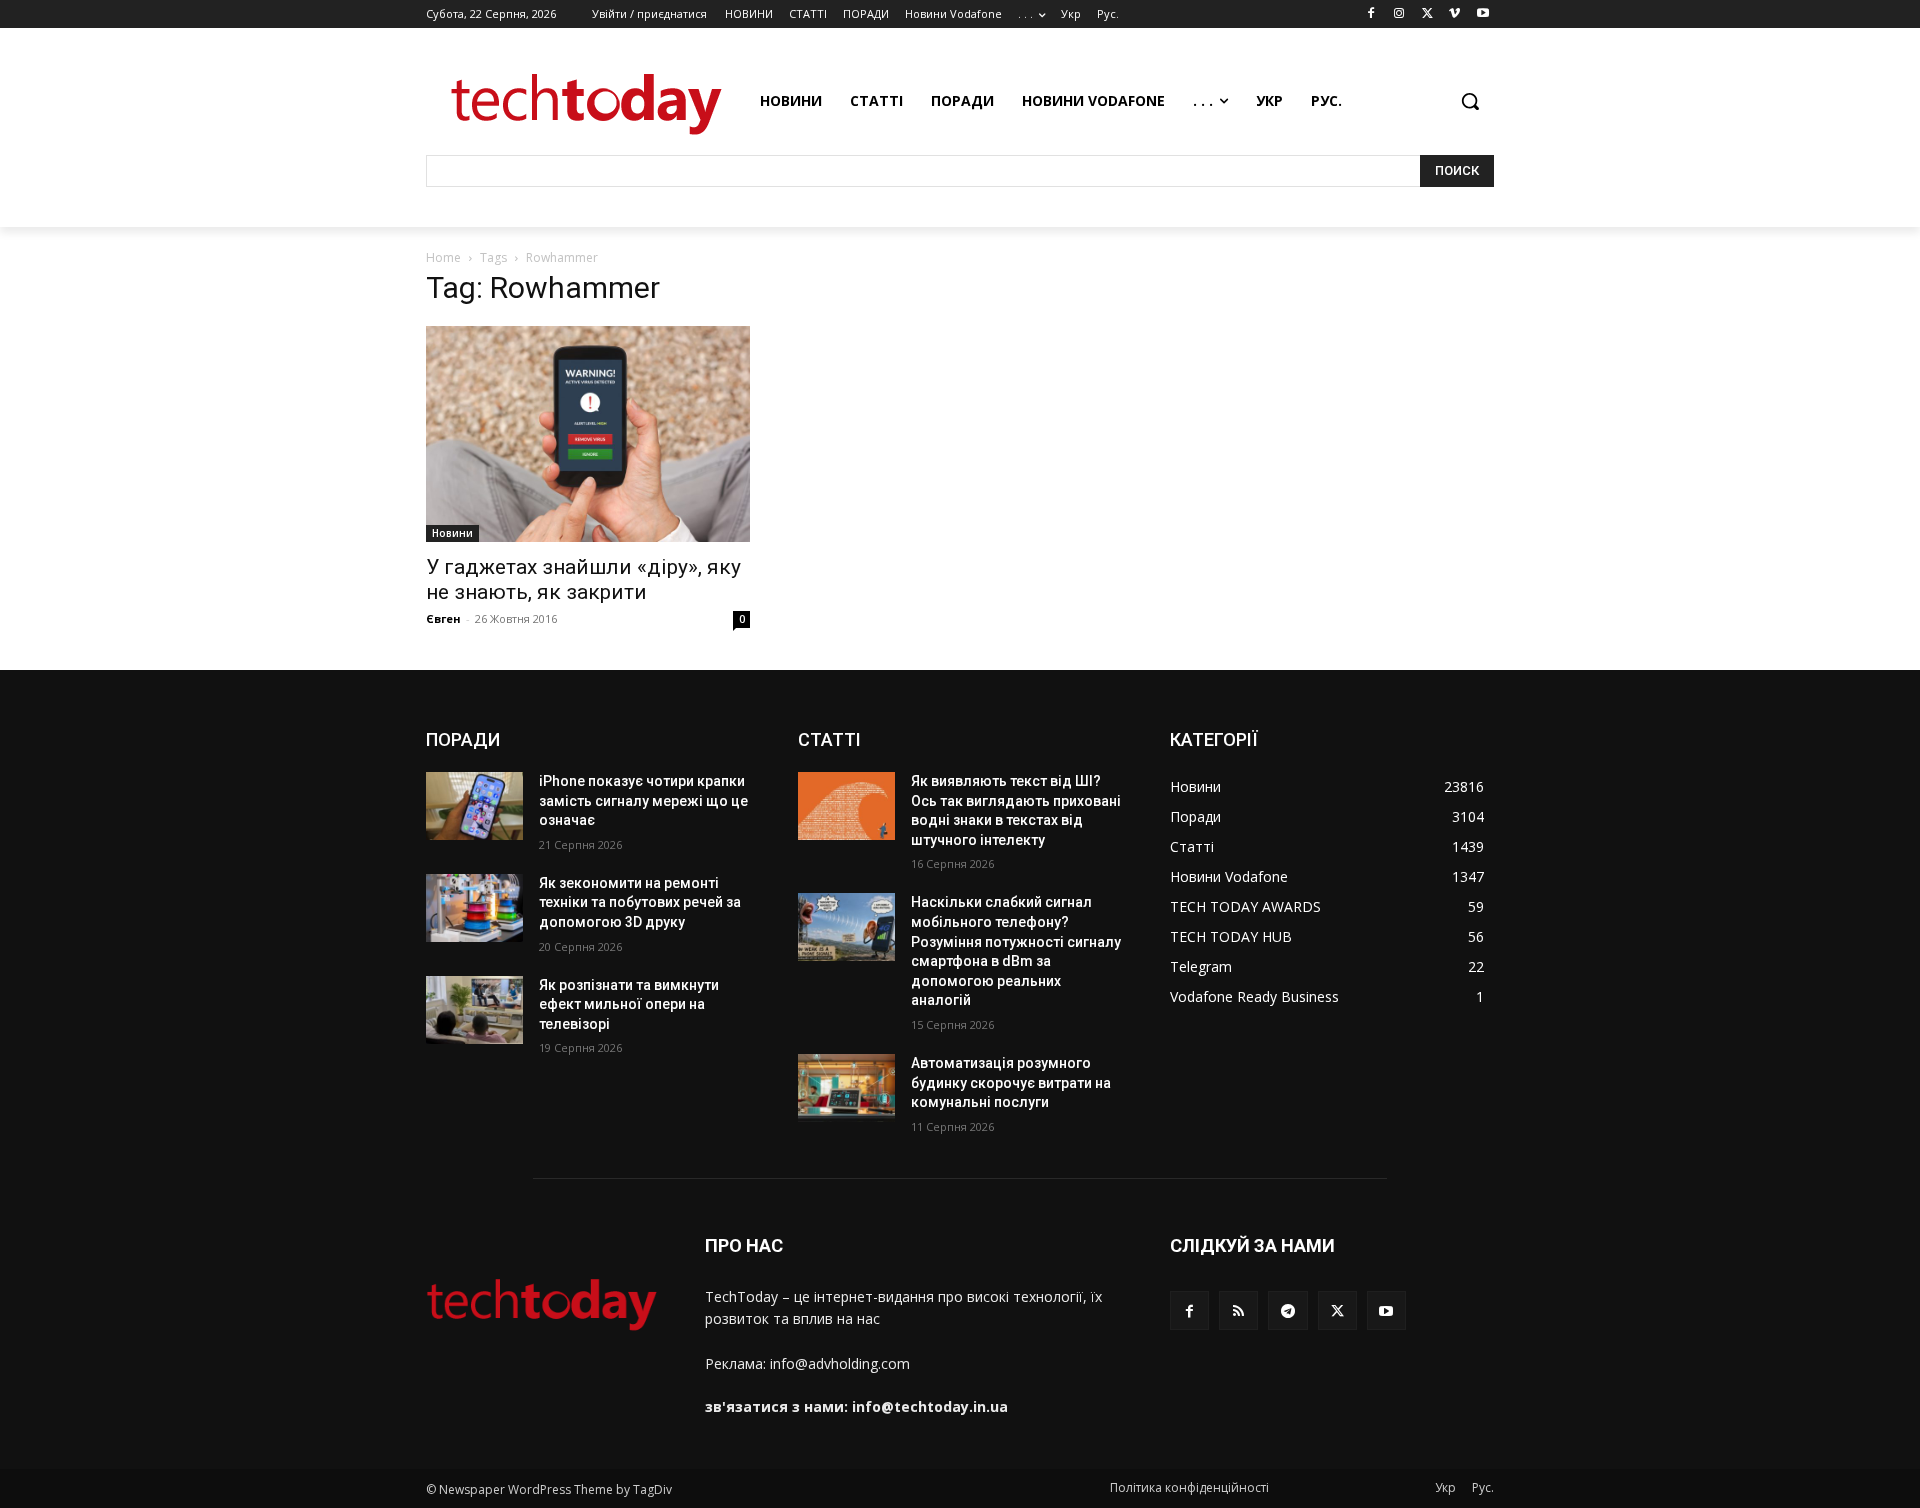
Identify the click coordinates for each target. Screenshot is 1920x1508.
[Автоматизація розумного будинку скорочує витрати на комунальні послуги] (846, 1088)
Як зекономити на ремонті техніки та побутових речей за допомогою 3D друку (640, 902)
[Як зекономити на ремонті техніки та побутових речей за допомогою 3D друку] (474, 908)
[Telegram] (1287, 1310)
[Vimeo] (1454, 14)
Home (443, 257)
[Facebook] (1371, 14)
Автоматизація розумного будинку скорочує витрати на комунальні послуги (1011, 1082)
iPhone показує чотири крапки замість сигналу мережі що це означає (643, 800)
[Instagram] (1399, 14)
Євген (443, 618)
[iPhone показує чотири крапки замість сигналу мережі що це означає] (474, 806)
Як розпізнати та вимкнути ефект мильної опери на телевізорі (629, 1004)
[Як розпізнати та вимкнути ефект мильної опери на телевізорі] (474, 1010)
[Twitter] (1427, 14)
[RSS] (1238, 1310)
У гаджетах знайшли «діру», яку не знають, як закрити (583, 579)
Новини (452, 533)
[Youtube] (1482, 14)
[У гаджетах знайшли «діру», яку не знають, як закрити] (588, 434)
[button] (1470, 101)
